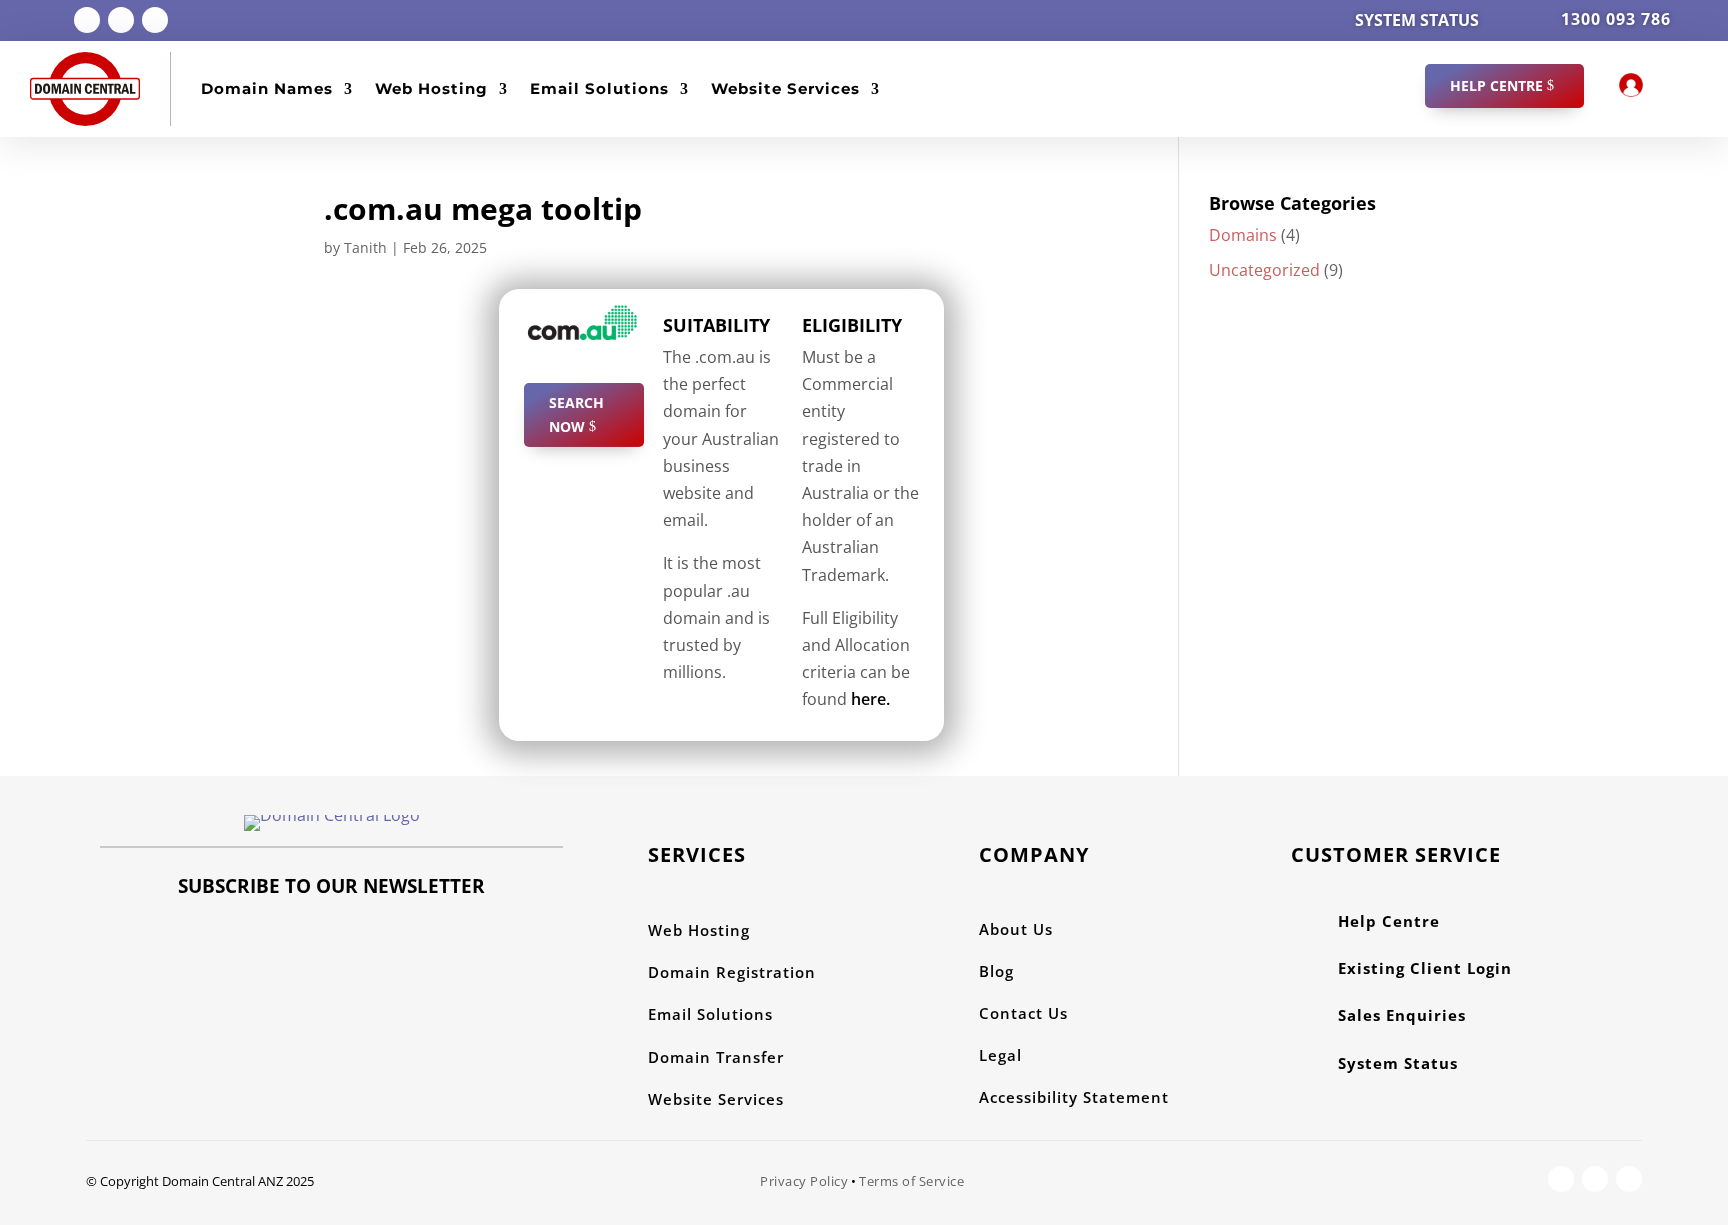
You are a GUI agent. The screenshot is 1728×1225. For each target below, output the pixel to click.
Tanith (365, 247)
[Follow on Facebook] (87, 20)
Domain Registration (732, 972)
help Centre (1496, 85)
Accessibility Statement (1074, 1097)
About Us (1016, 929)
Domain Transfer (716, 1057)
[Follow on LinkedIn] (155, 20)
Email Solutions (599, 88)
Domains (1243, 235)
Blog (996, 971)
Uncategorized (1264, 270)
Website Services (785, 88)
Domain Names (267, 88)
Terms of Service (911, 1181)
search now (576, 414)
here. (868, 699)
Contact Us (1023, 1013)
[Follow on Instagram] (121, 20)
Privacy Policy (804, 1181)
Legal (1000, 1055)
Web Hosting (431, 88)
